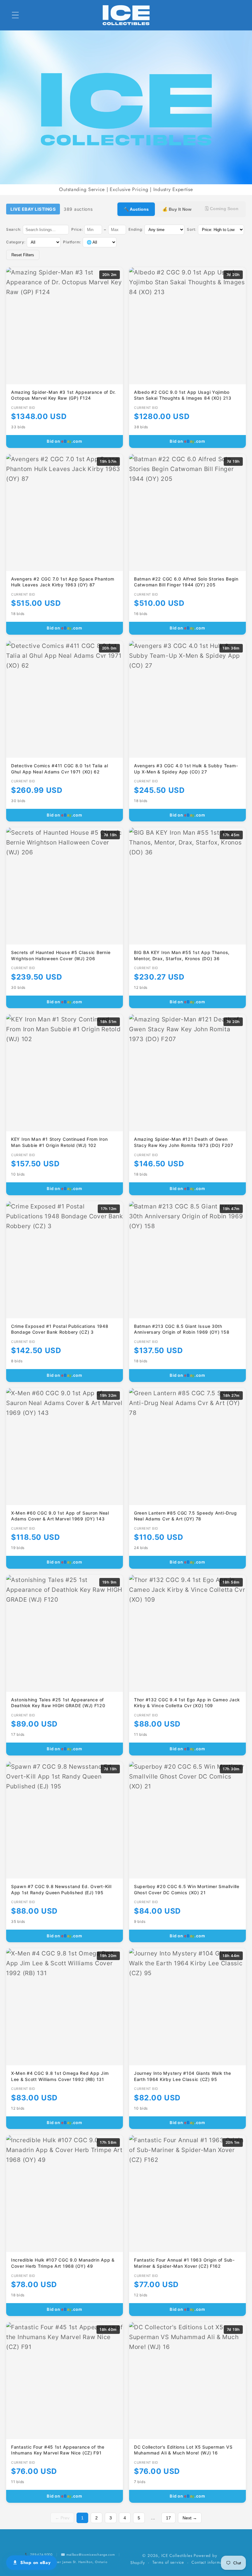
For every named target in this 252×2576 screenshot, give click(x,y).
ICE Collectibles (177, 2556)
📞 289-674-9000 (39, 2554)
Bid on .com (65, 441)
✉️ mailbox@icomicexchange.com (88, 2554)
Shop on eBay (35, 2562)
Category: (16, 242)
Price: (77, 229)
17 (168, 2518)
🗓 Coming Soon (222, 209)
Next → (190, 2518)
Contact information (210, 2562)
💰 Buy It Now (177, 209)
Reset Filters (23, 255)
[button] (16, 15)
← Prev (62, 2518)
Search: (14, 229)
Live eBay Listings (33, 209)
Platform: (72, 242)
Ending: (136, 229)
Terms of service (168, 2562)
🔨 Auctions (136, 209)
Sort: (192, 229)
